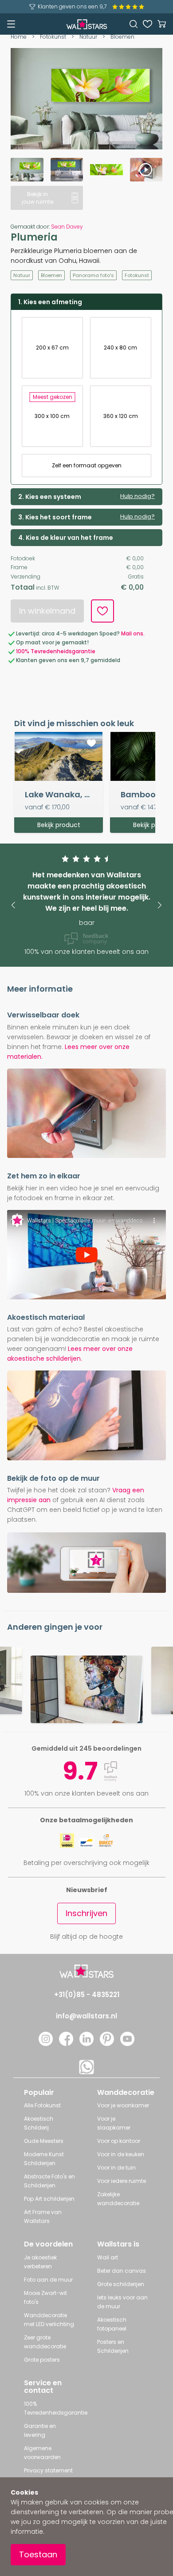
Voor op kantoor (119, 2141)
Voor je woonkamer (123, 2105)
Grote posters (42, 2360)
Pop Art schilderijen (49, 2199)
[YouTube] (127, 2044)
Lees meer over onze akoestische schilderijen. (70, 1354)
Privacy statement (48, 2470)
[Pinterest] (107, 2044)
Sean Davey (67, 227)
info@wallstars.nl (86, 2016)
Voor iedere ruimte (122, 2181)
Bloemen (122, 37)
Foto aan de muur (48, 2280)
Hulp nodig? (138, 496)
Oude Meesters (44, 2141)
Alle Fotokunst (42, 2105)
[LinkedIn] (86, 2044)
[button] (13, 905)
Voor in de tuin (116, 2168)
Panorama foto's (93, 275)
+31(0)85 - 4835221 (87, 1995)
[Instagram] (46, 2044)
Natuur (88, 37)
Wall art (108, 2257)
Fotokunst (53, 37)
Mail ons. (133, 633)
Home (19, 37)
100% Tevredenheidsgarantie (56, 651)
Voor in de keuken (121, 2154)
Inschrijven (86, 1913)
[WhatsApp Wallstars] (86, 2072)
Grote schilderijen (121, 2284)
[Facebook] (66, 2044)
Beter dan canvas (122, 2271)
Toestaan (38, 2554)
